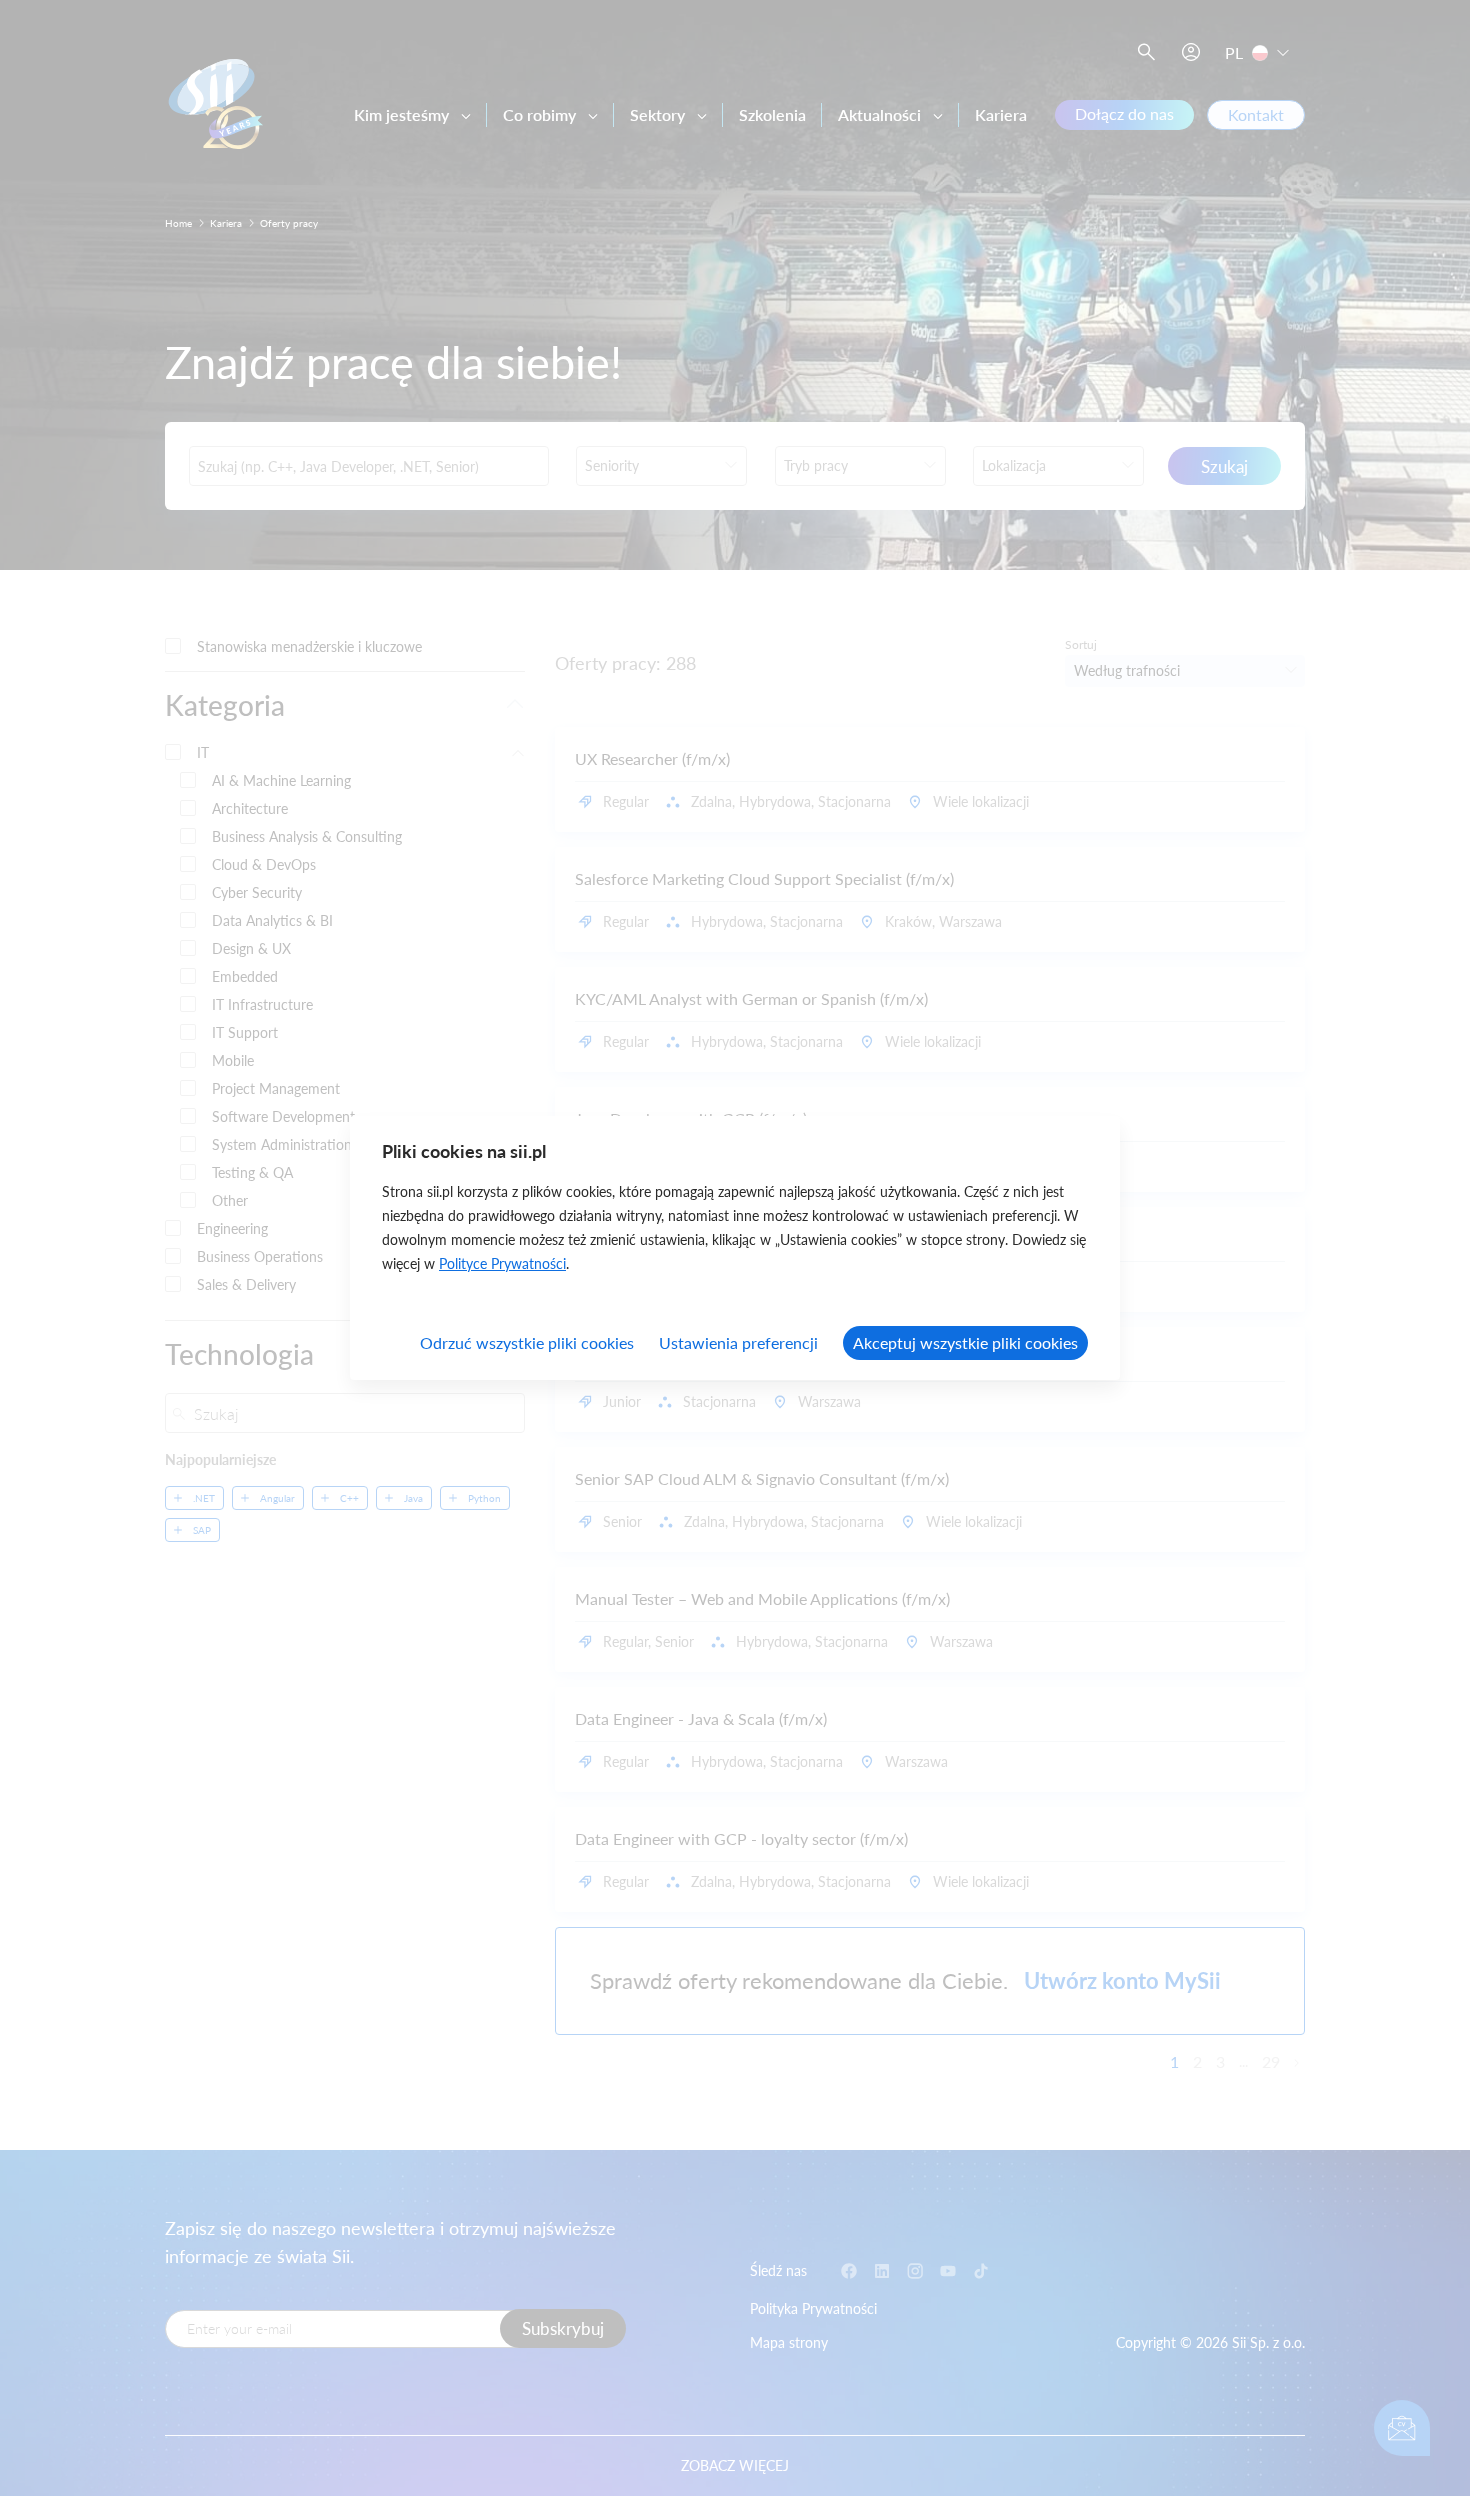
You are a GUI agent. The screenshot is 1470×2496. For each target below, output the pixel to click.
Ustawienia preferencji (738, 1342)
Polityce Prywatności (502, 1263)
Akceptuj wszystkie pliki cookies (965, 1342)
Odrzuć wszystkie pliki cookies (527, 1342)
